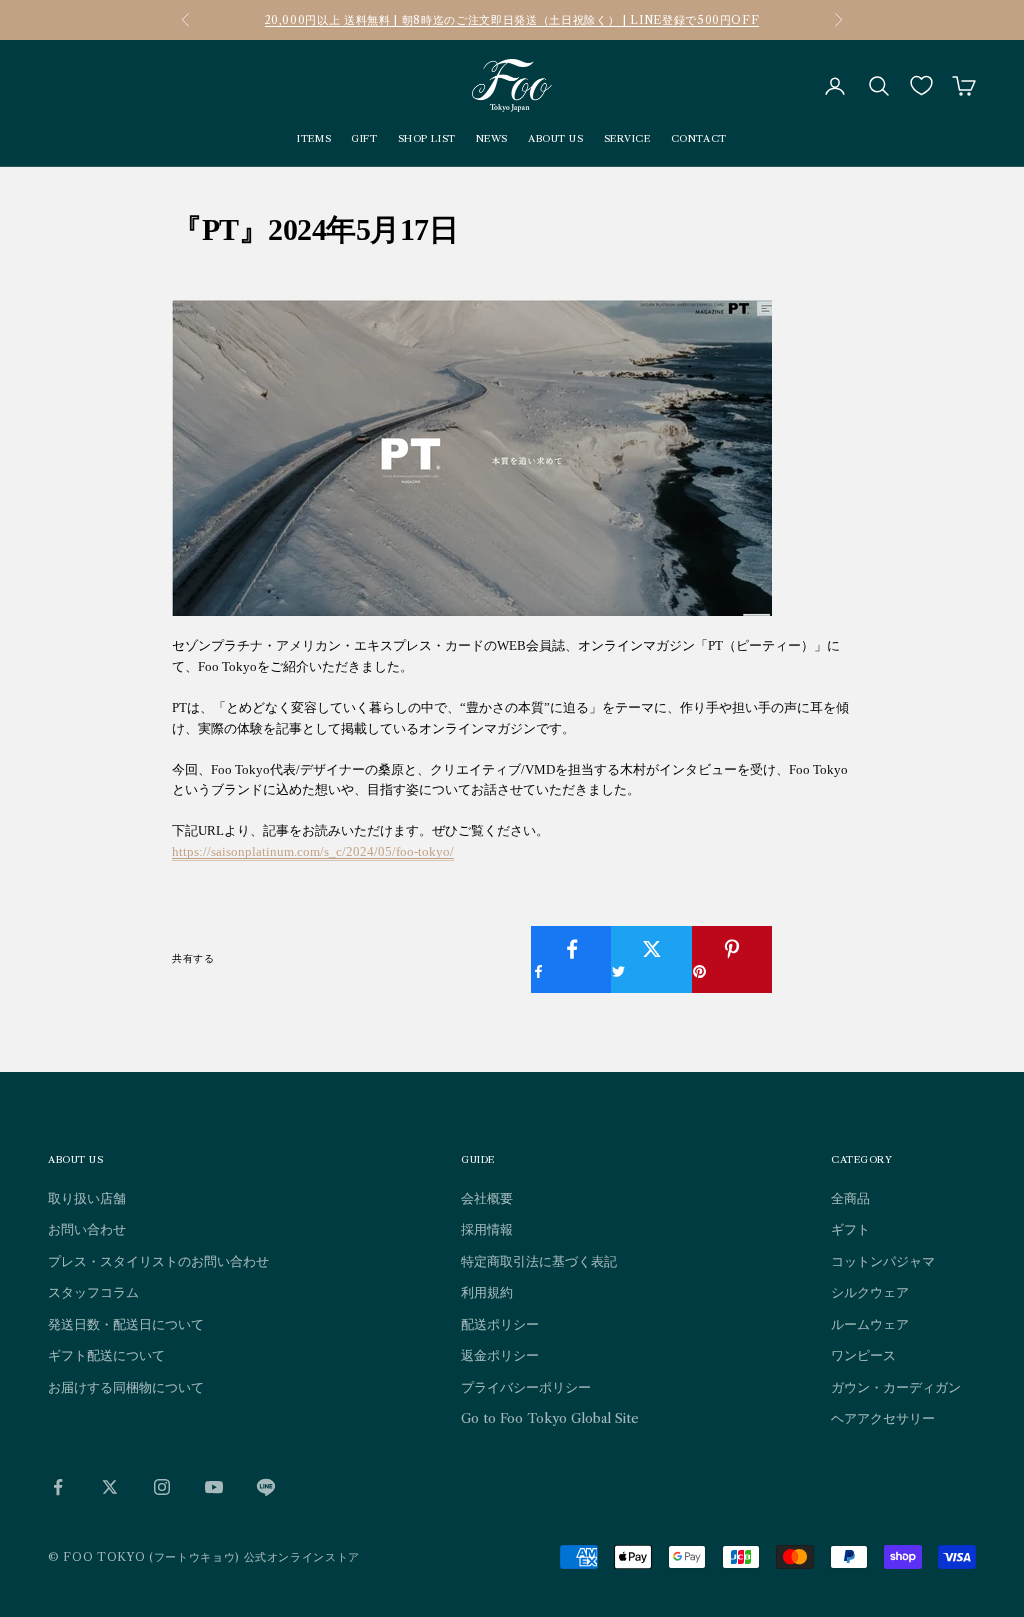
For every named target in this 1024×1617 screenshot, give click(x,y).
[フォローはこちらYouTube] (214, 1487)
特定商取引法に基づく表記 (539, 1261)
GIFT (364, 138)
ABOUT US (556, 138)
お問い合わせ (87, 1229)
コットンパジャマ (883, 1261)
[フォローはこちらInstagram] (162, 1487)
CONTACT (699, 138)
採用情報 (487, 1229)
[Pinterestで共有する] (732, 959)
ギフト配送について (106, 1355)
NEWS (492, 138)
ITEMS (314, 138)
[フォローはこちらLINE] (266, 1487)
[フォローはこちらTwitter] (110, 1487)
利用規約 (487, 1292)
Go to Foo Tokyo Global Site (550, 1418)
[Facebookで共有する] (571, 959)
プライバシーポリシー (526, 1387)
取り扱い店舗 (87, 1198)
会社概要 (487, 1198)
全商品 (850, 1198)
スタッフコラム (93, 1292)
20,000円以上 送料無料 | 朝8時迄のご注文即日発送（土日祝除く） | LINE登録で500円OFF (512, 20)
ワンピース (863, 1355)
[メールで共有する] (812, 949)
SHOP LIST (427, 138)
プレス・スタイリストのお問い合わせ (158, 1261)
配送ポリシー (500, 1324)
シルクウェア (870, 1292)
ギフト (850, 1229)
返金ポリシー (500, 1355)
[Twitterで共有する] (651, 959)
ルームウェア (870, 1324)
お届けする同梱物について (126, 1387)
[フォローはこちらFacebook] (58, 1487)
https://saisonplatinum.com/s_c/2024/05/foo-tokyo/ (313, 851)
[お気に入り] (921, 85)
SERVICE (627, 138)
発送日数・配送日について (126, 1324)
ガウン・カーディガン (896, 1387)
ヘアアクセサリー (883, 1418)
